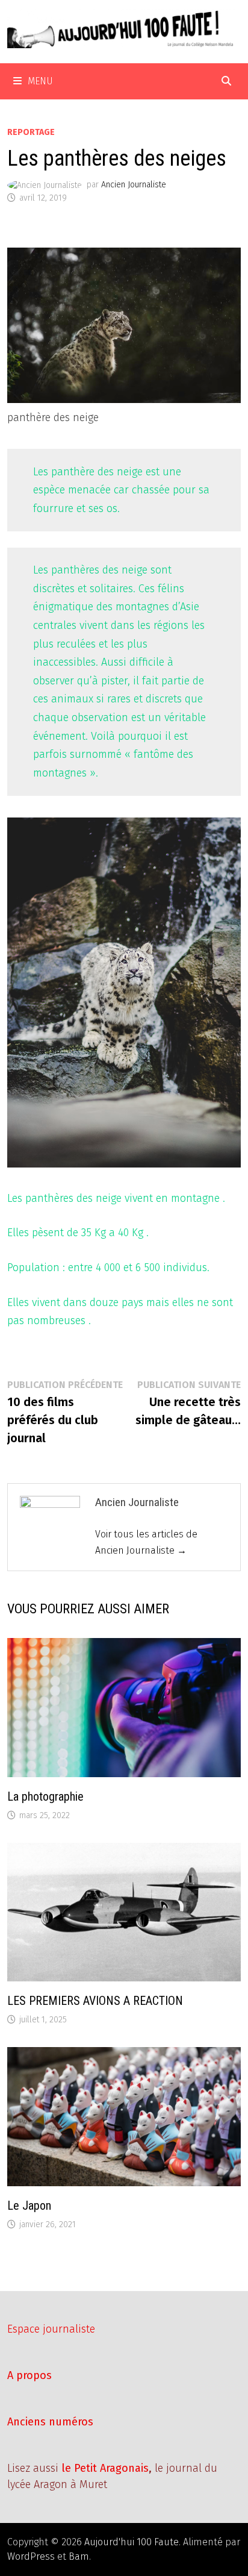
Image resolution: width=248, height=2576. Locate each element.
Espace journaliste (51, 2329)
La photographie (45, 1796)
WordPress (31, 2556)
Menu (40, 81)
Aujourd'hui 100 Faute (132, 2542)
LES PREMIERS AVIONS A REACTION (95, 2001)
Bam (79, 2556)
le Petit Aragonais (105, 2468)
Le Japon (29, 2206)
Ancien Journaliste (134, 185)
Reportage (31, 132)
